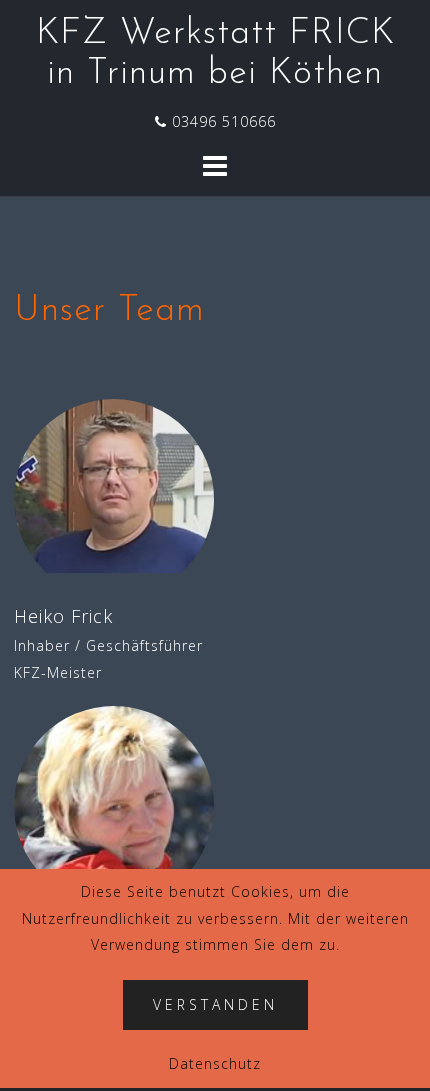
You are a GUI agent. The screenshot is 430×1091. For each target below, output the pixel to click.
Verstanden (215, 1004)
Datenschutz (215, 1063)
